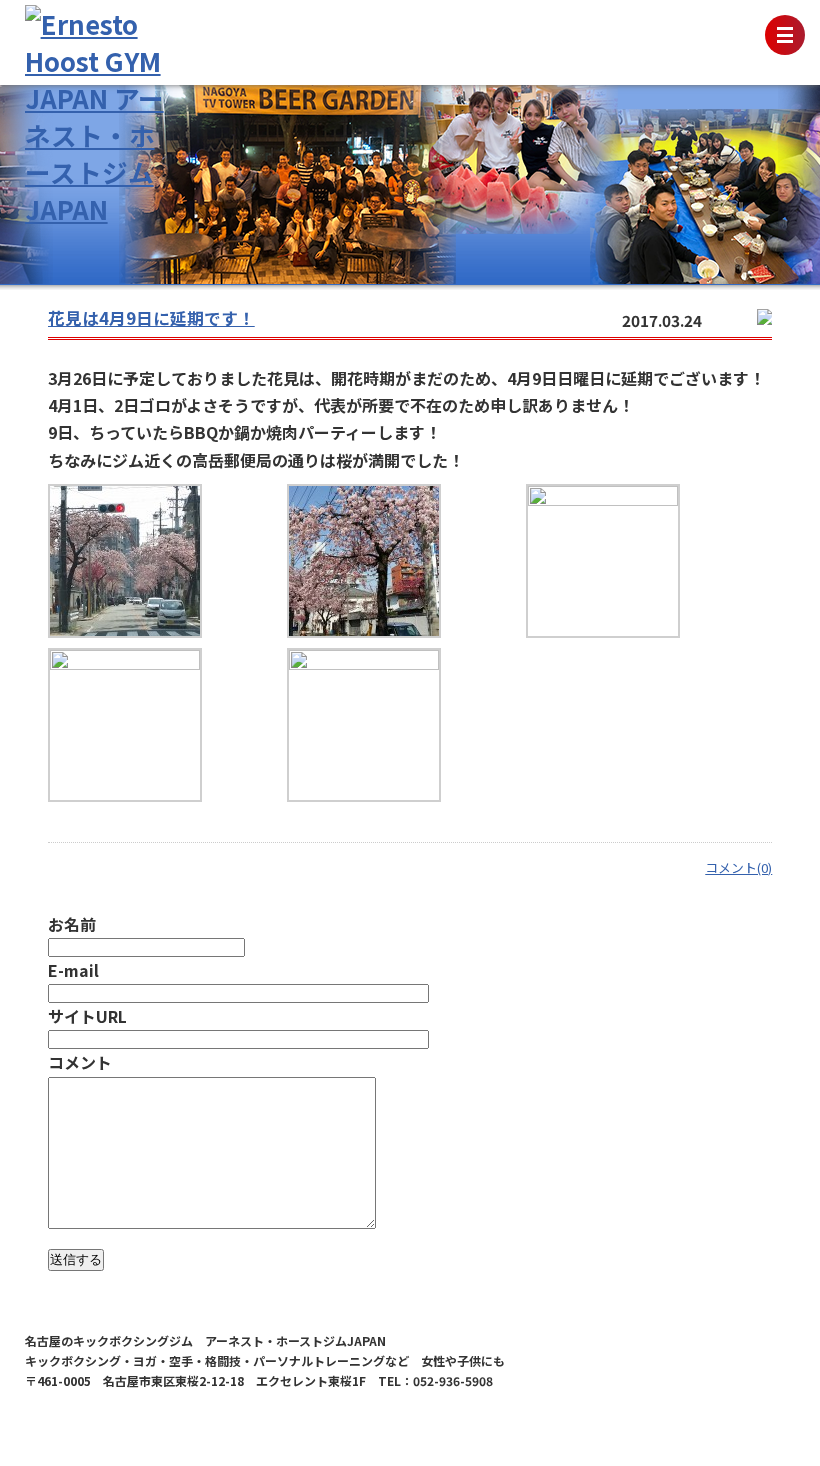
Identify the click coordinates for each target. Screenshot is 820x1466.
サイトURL (87, 1016)
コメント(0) (738, 867)
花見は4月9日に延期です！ (151, 318)
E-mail (73, 970)
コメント (80, 1062)
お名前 (72, 924)
